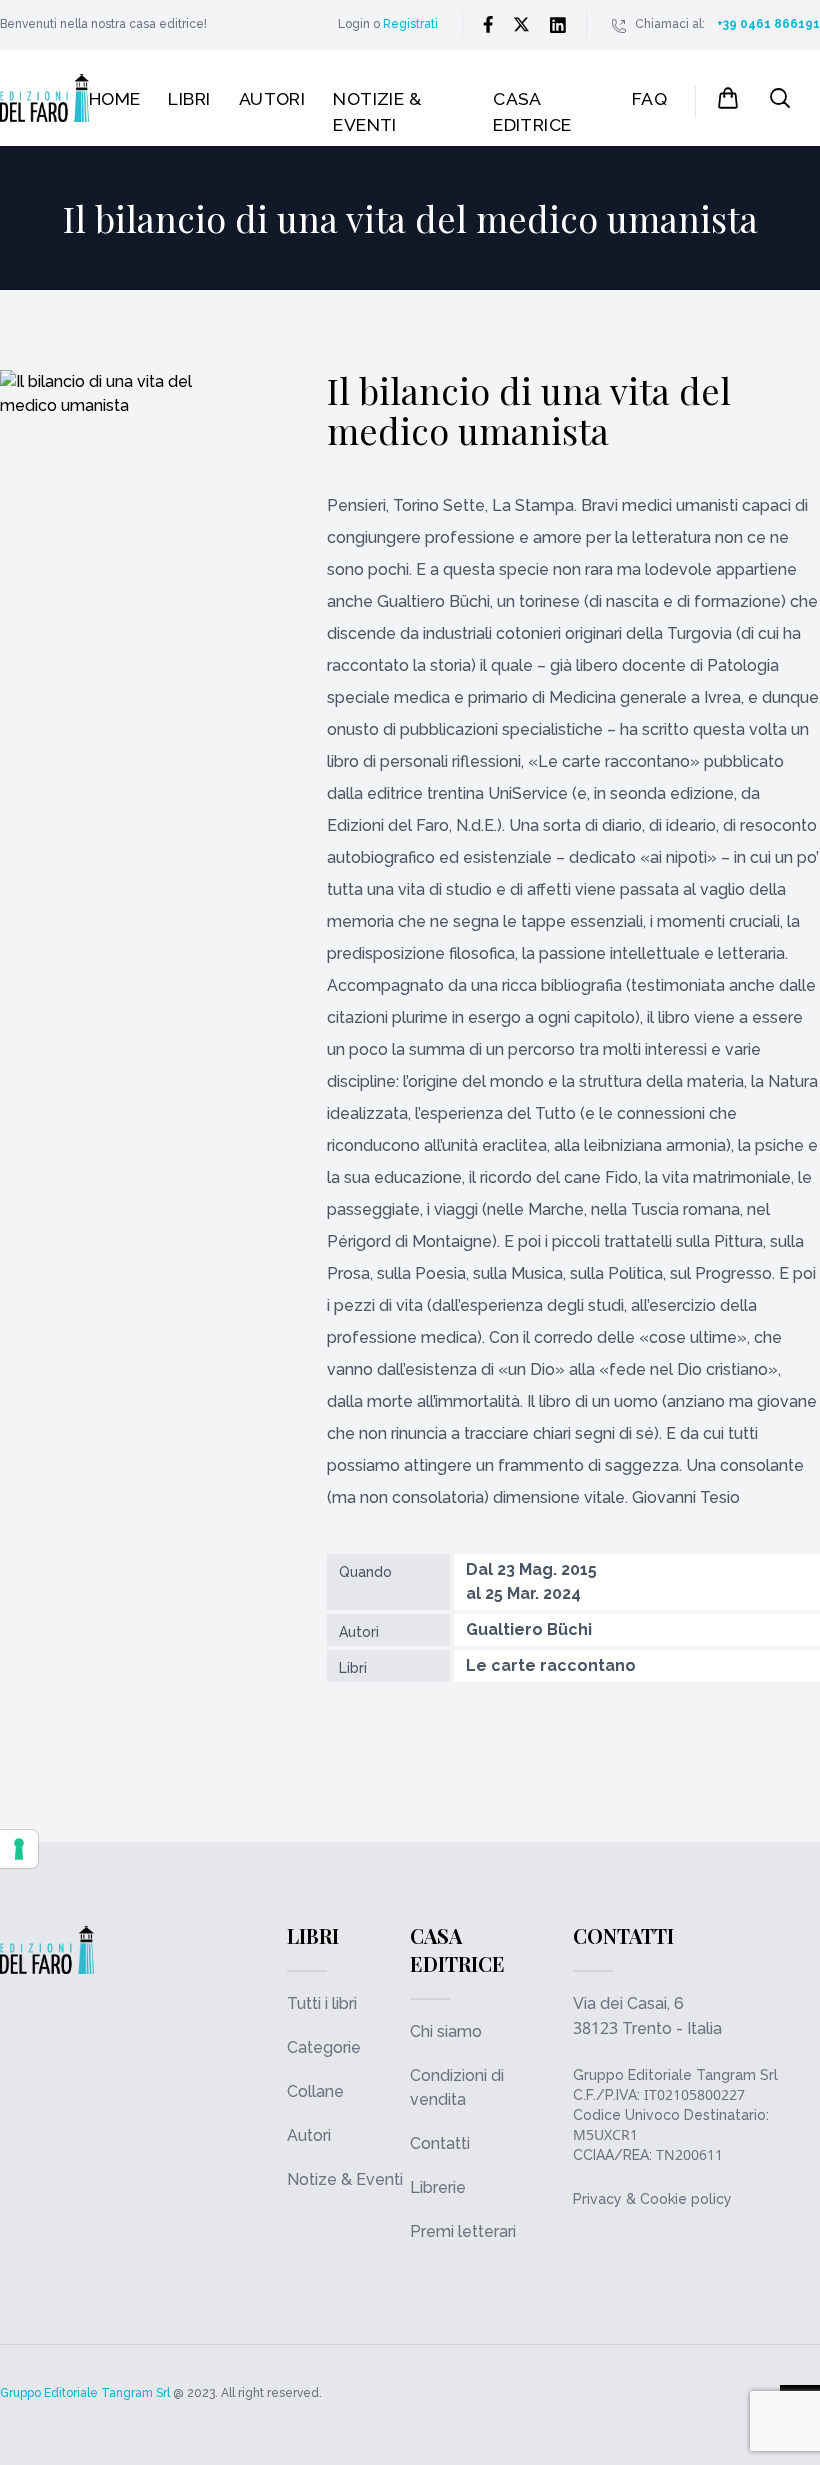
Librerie (438, 2187)
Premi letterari (463, 2231)
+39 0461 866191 (768, 24)
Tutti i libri (322, 2003)
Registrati (410, 24)
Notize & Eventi (345, 2179)
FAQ (649, 98)
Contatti (440, 2143)
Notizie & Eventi (377, 111)
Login (354, 24)
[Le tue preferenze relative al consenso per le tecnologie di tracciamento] (19, 1849)
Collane (315, 2091)
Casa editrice (532, 111)
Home (115, 98)
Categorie (324, 2047)
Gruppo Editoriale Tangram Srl (675, 2075)
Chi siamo (446, 2031)
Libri (189, 98)
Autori (272, 98)
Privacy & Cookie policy (652, 2199)
